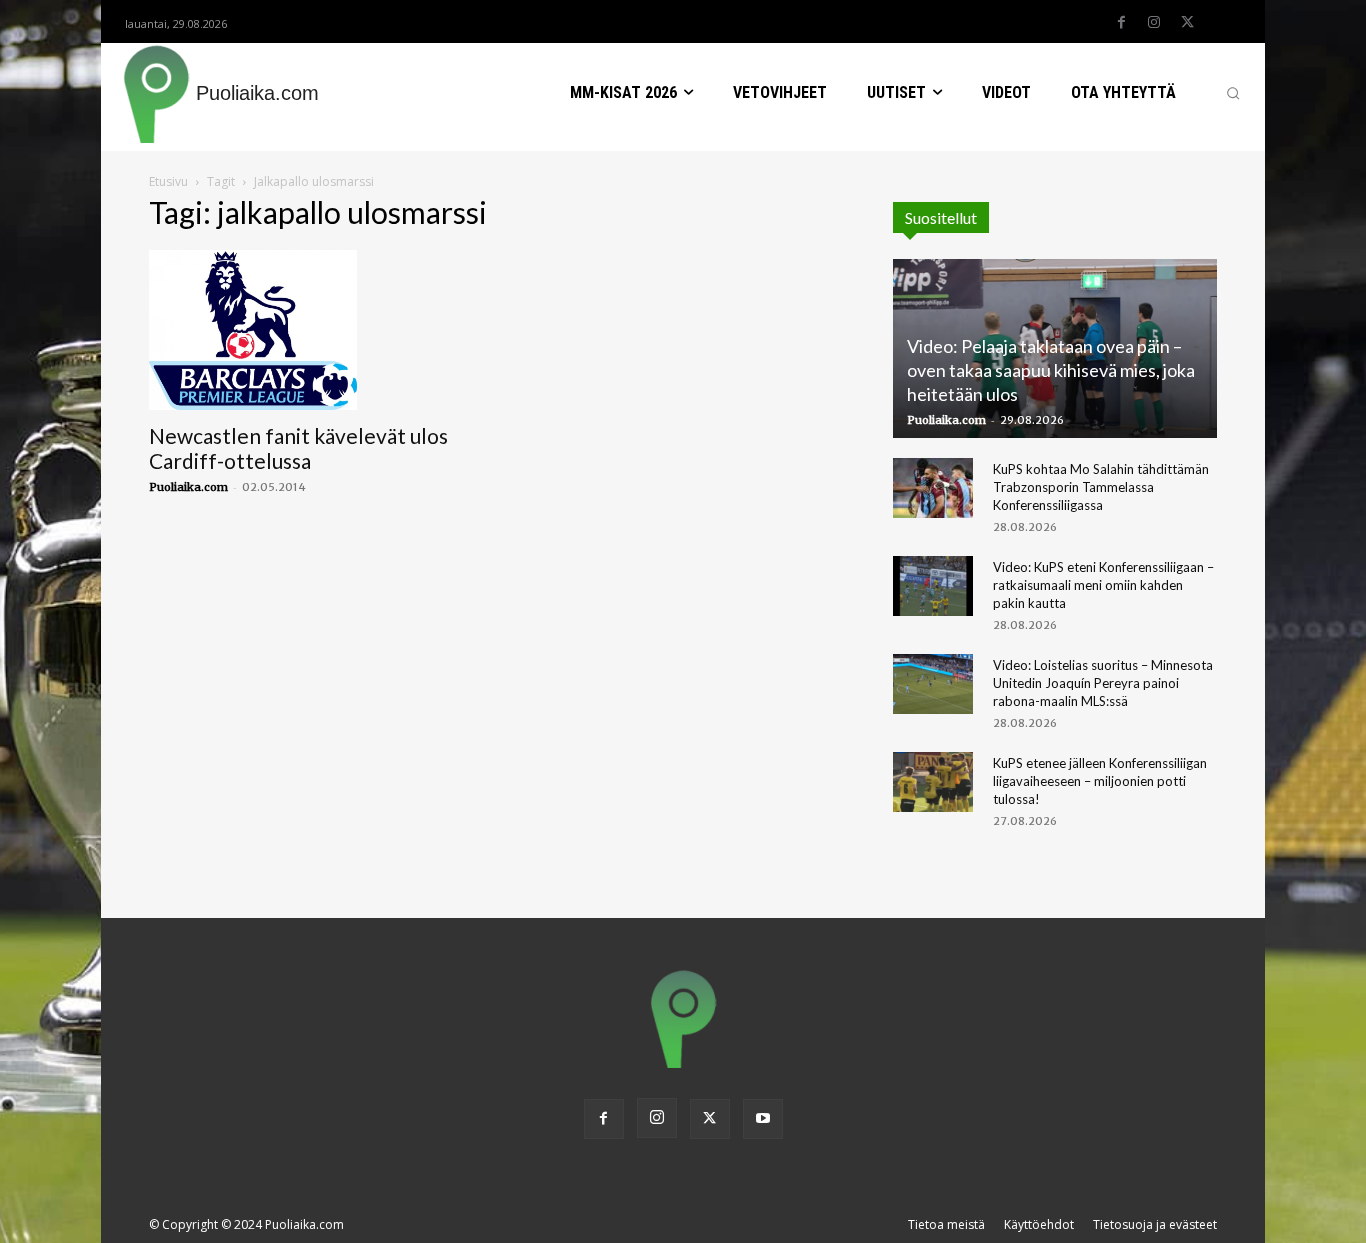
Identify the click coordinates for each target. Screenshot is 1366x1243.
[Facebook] (1121, 23)
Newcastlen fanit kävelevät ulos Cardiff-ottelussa (298, 448)
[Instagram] (1154, 23)
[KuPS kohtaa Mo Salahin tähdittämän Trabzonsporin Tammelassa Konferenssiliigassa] (933, 488)
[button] (1233, 93)
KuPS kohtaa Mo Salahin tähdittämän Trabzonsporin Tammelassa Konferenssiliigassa (1101, 487)
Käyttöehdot (1039, 1224)
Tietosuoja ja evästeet (1155, 1224)
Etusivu (168, 181)
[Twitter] (1187, 23)
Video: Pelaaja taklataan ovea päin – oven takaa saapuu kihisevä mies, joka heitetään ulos (1051, 370)
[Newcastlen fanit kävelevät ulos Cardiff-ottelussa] (311, 330)
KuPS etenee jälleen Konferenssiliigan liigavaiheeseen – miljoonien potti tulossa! (1100, 781)
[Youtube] (763, 1119)
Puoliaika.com (188, 487)
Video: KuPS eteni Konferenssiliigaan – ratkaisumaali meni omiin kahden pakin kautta (1103, 585)
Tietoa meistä (946, 1224)
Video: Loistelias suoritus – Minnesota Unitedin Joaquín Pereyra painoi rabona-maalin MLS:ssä (1103, 683)
